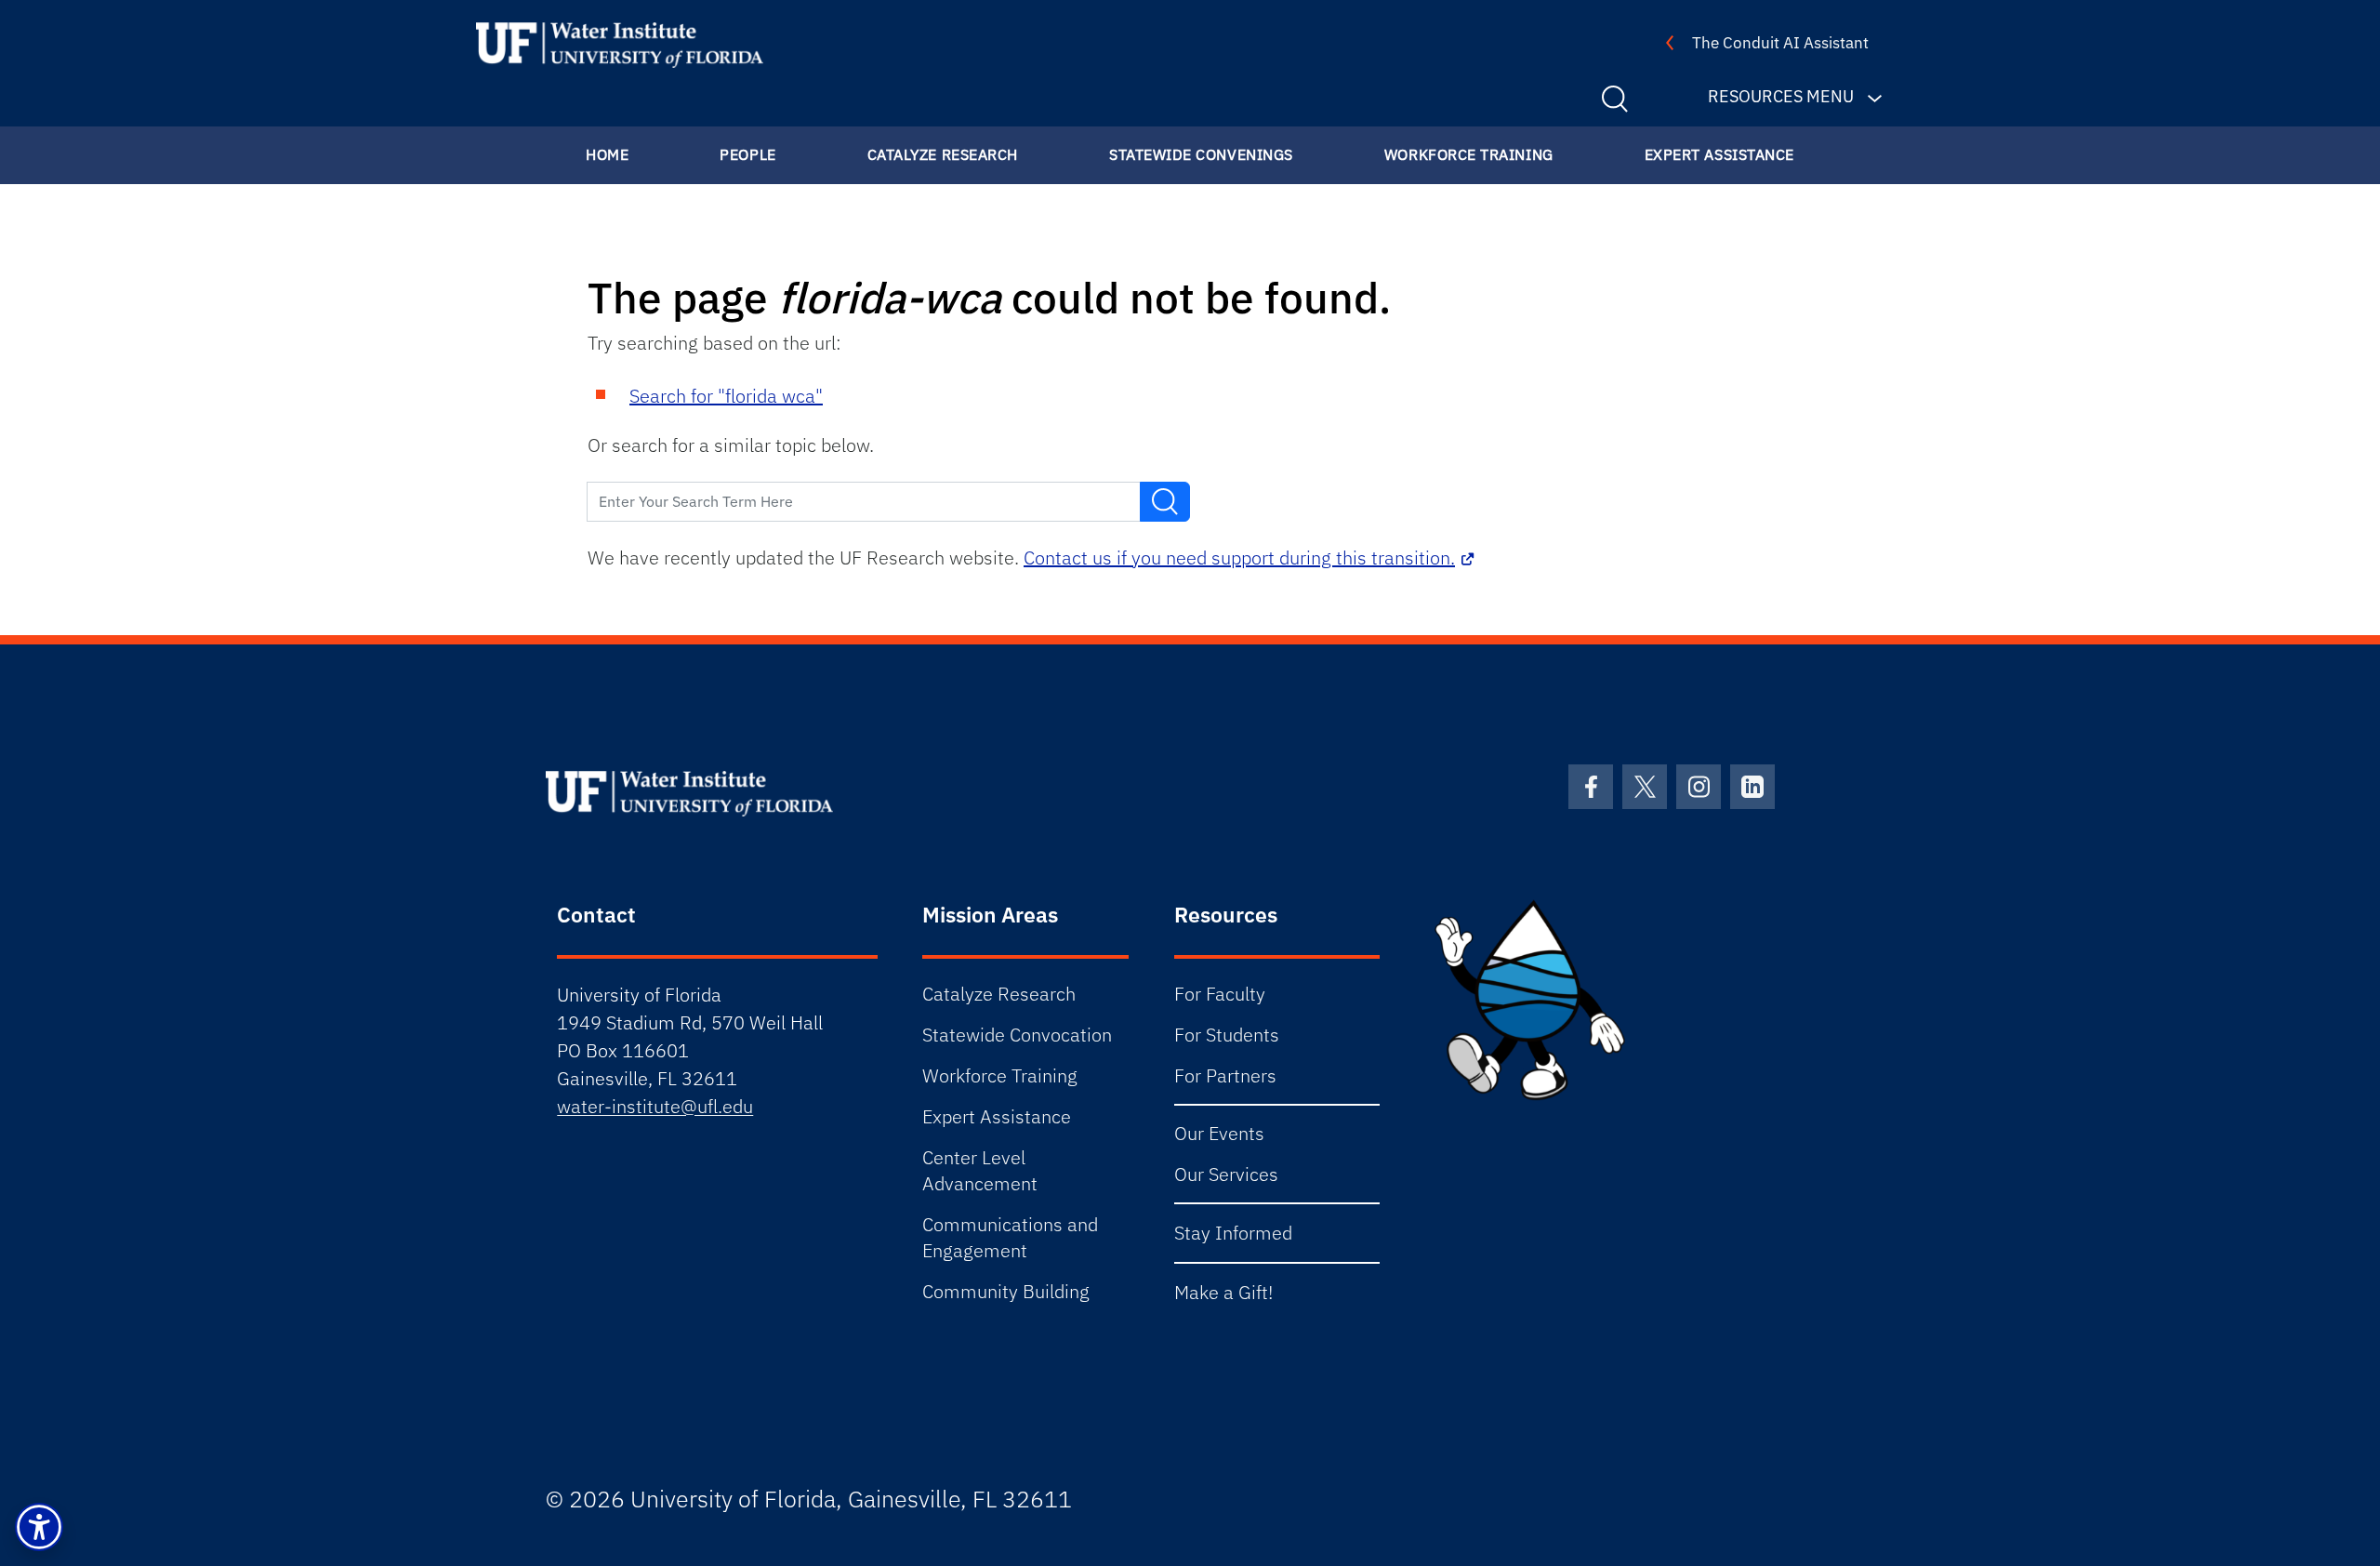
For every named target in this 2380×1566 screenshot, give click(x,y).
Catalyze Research (943, 154)
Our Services (1226, 1174)
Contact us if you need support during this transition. (1239, 557)
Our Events (1219, 1133)
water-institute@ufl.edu (655, 1106)
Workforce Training (1469, 154)
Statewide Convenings (1201, 154)
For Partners (1225, 1075)
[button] (39, 1527)
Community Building (1006, 1291)
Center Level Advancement (980, 1170)
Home (607, 154)
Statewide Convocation (1017, 1035)
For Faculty (1220, 994)
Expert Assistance (1719, 154)
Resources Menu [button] (1781, 96)
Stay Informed (1233, 1233)
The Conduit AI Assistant (1780, 43)
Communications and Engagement (1010, 1237)
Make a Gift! (1223, 1292)
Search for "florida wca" (726, 396)
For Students (1227, 1035)
